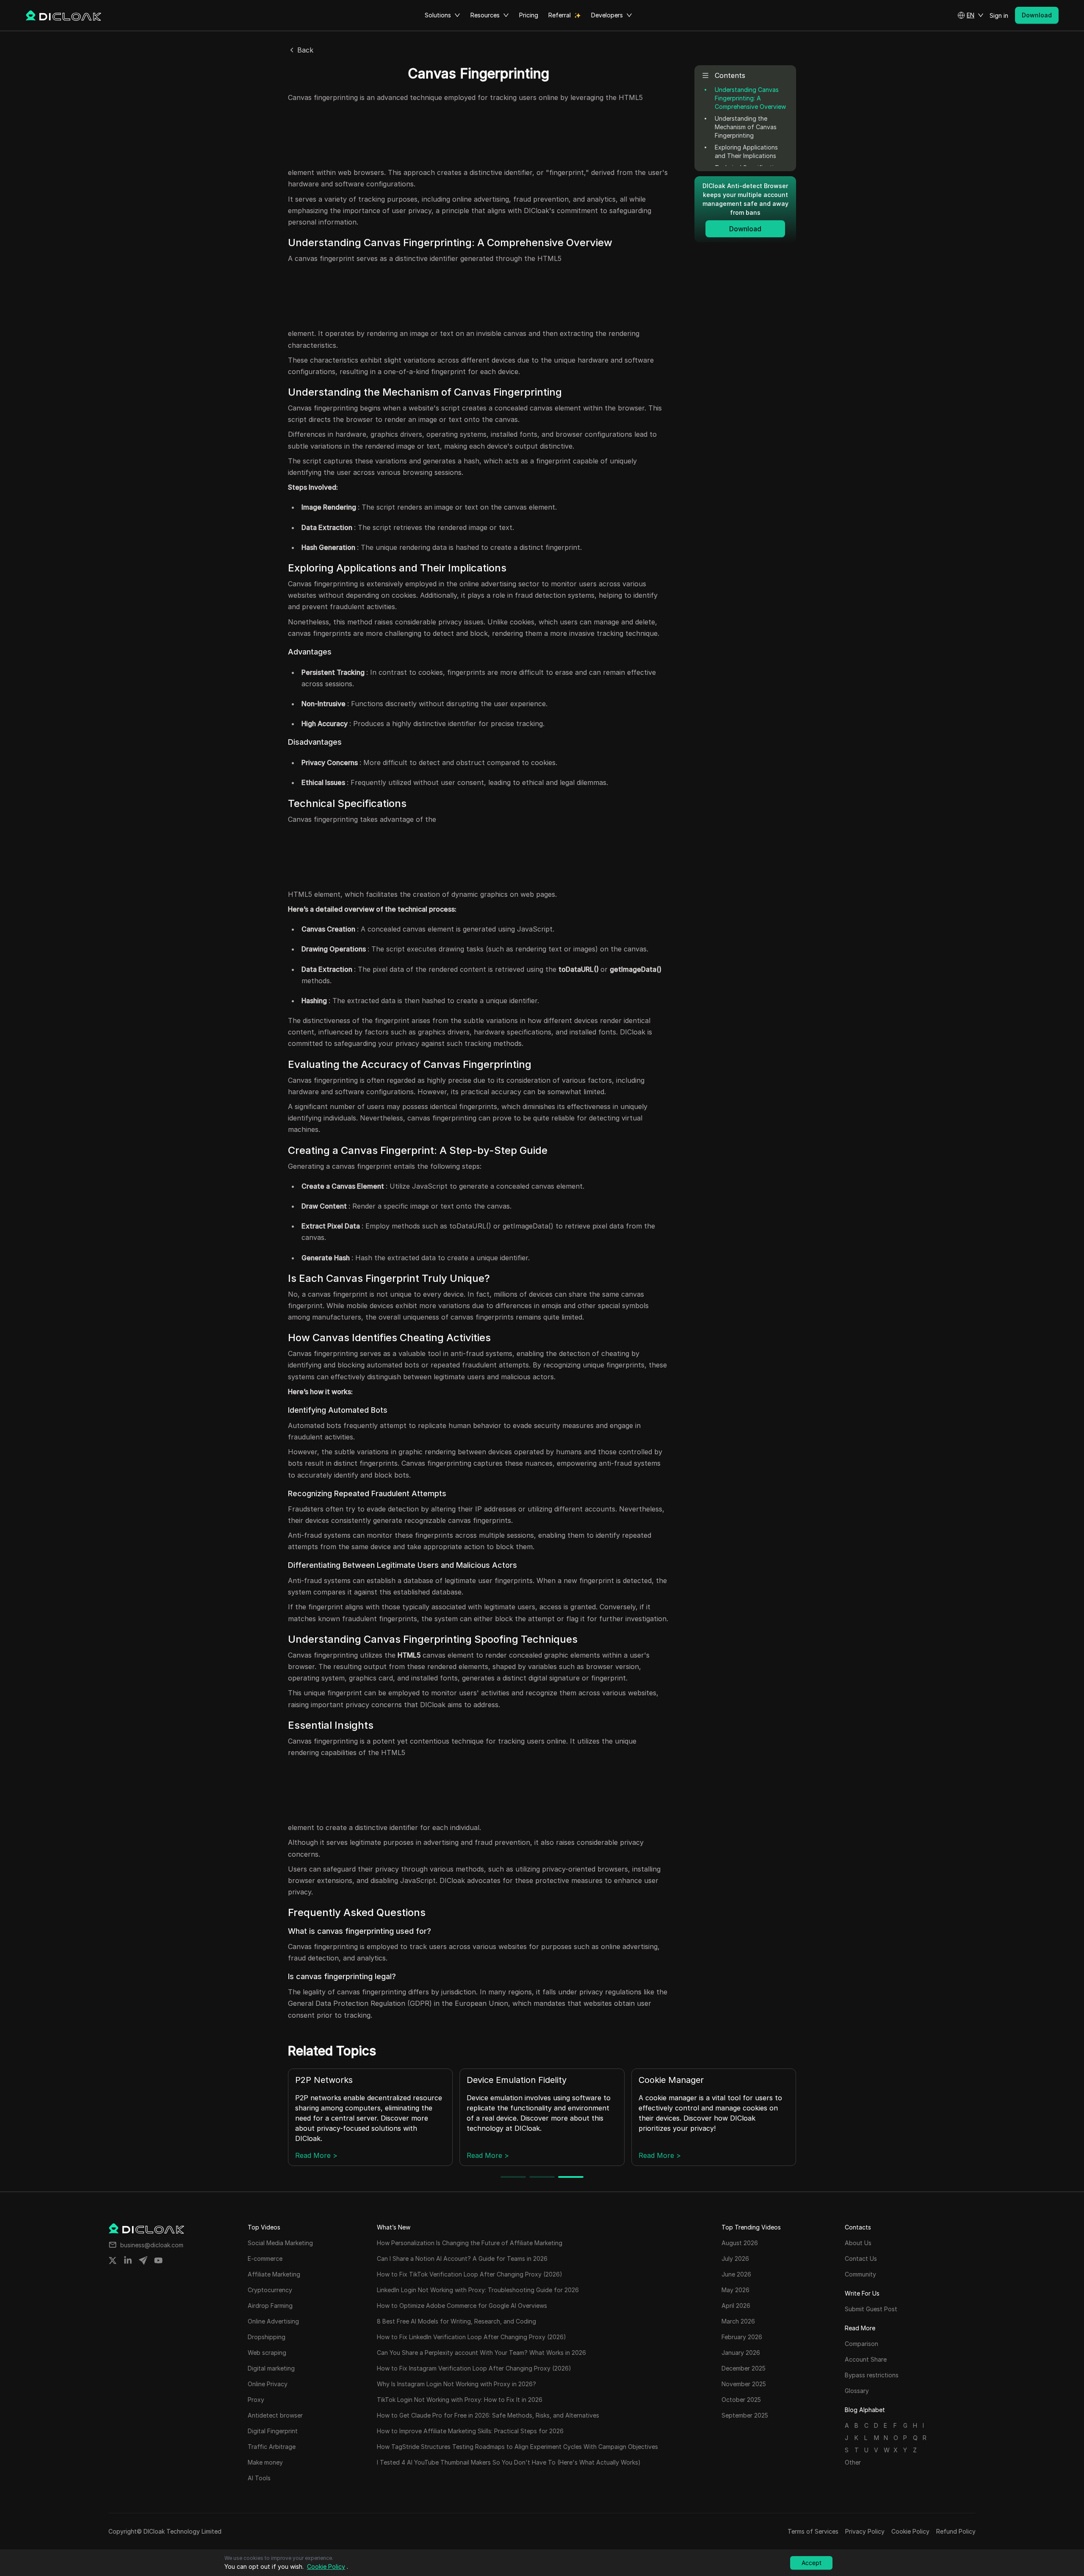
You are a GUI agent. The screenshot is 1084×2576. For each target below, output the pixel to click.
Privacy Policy (865, 2531)
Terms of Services (813, 2531)
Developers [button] (607, 15)
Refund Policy (956, 2531)
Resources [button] (485, 15)
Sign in (999, 15)
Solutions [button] (438, 15)
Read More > (316, 2155)
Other (853, 2462)
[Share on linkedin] (128, 2260)
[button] (971, 15)
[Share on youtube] (158, 2260)
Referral (560, 15)
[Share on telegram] (143, 2260)
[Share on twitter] (113, 2260)
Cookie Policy (910, 2531)
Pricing (529, 15)
